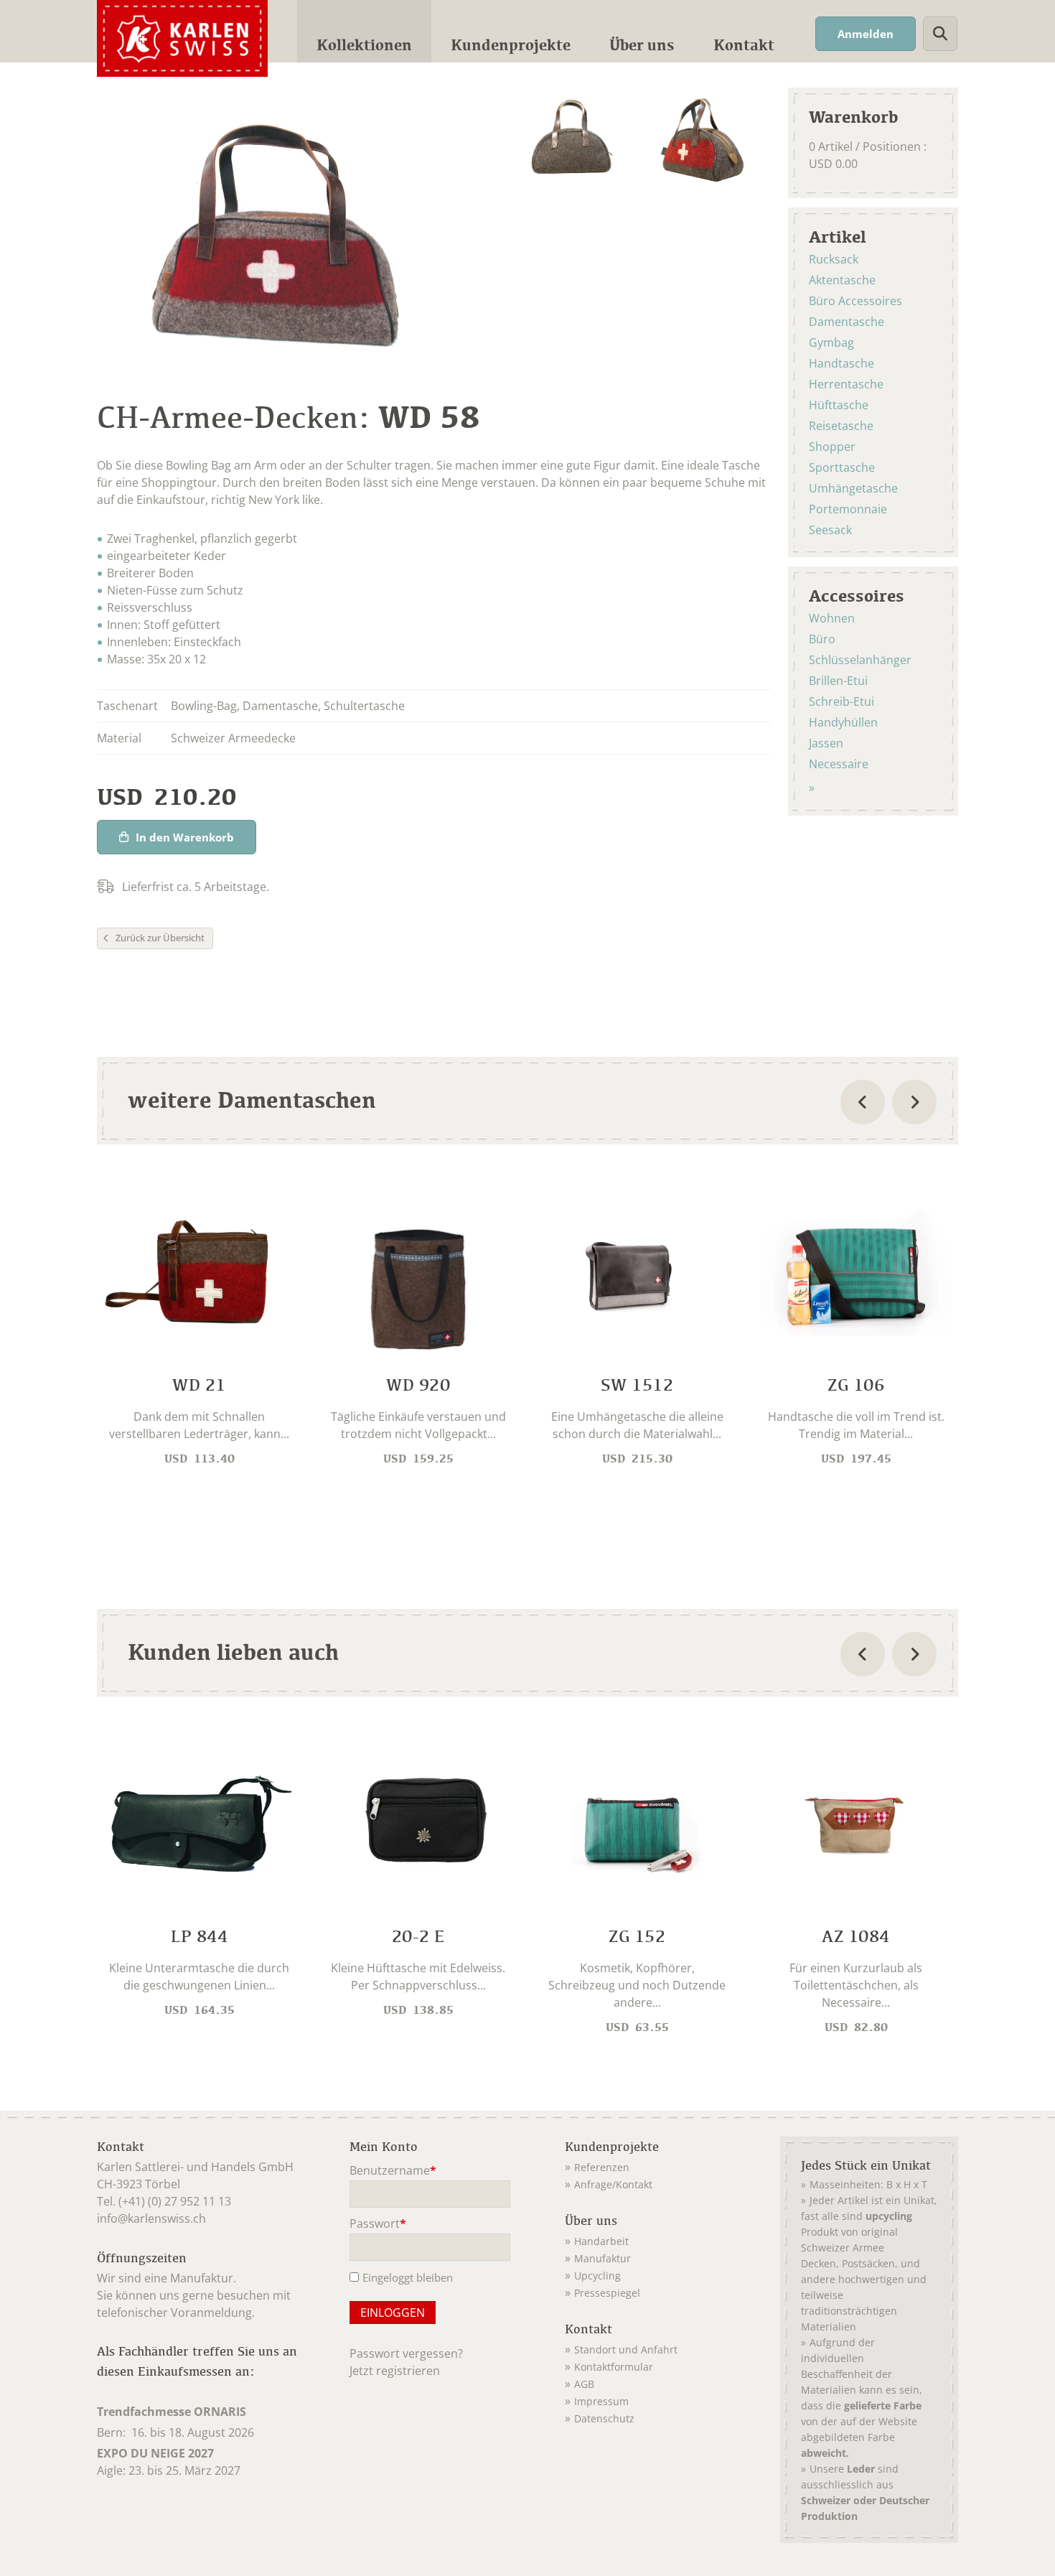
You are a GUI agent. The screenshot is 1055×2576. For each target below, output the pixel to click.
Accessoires (857, 595)
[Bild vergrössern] (571, 139)
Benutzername (393, 2171)
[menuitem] (364, 31)
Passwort (378, 2225)
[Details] (199, 1328)
